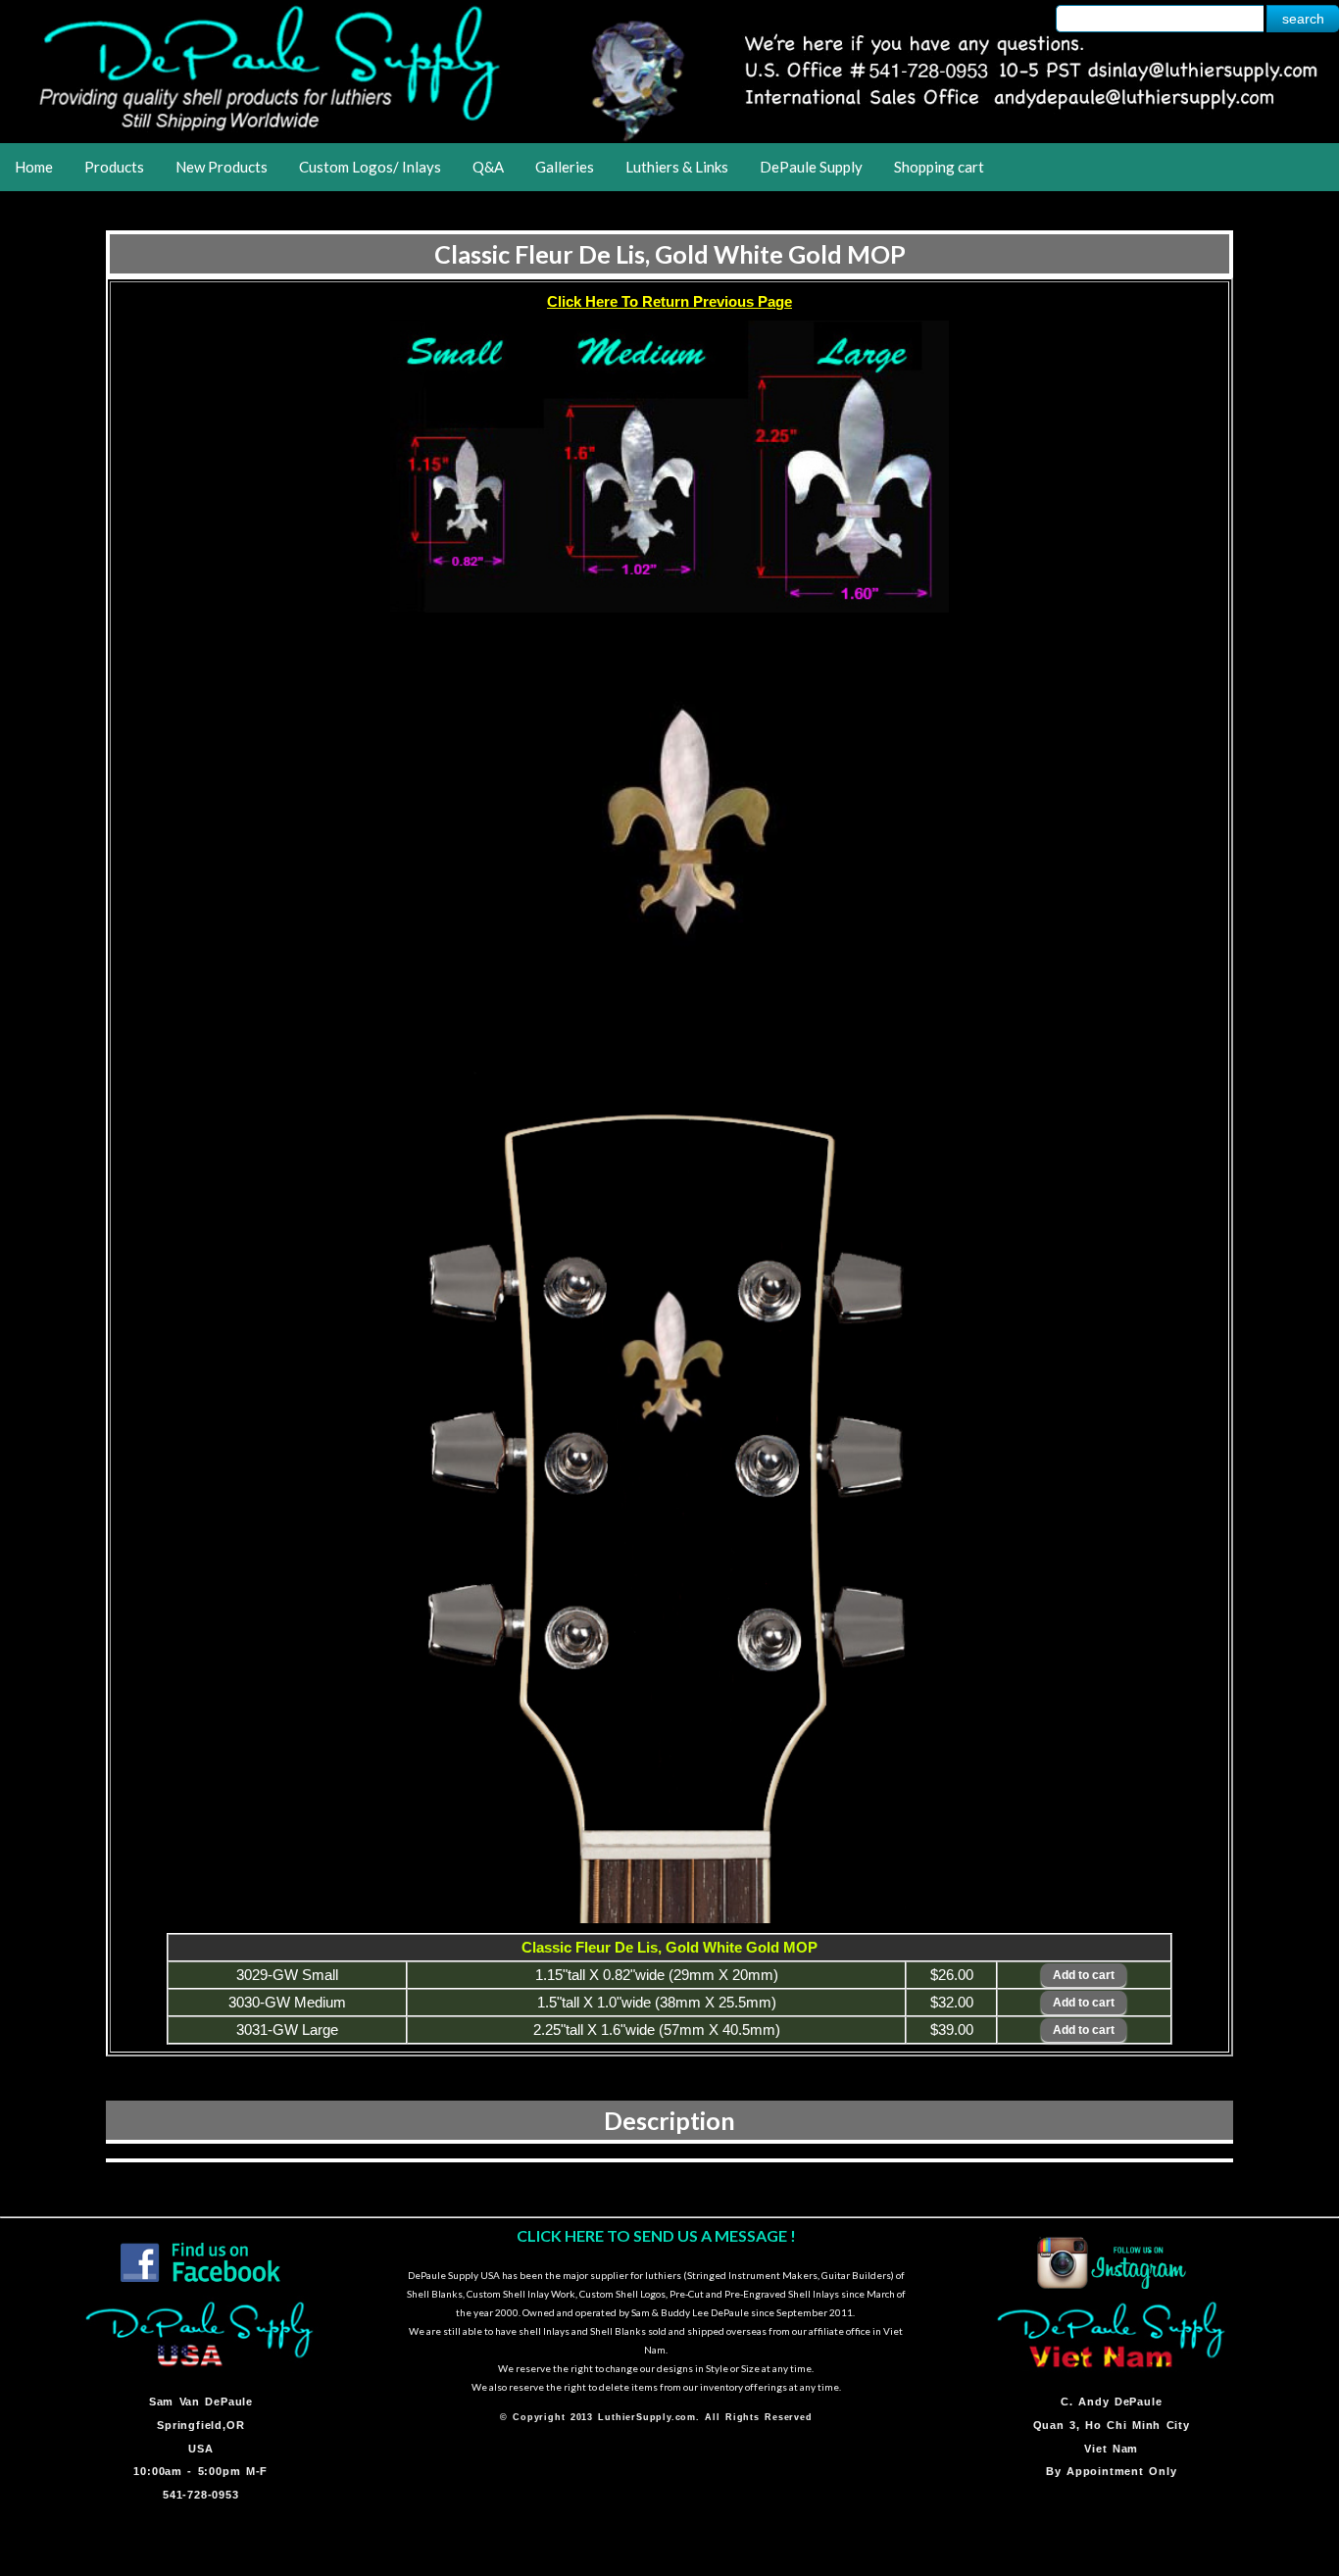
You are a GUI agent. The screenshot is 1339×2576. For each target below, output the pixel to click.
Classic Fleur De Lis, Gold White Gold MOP (670, 254)
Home (34, 167)
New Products (222, 167)
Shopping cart (939, 167)
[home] (669, 137)
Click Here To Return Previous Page (669, 301)
